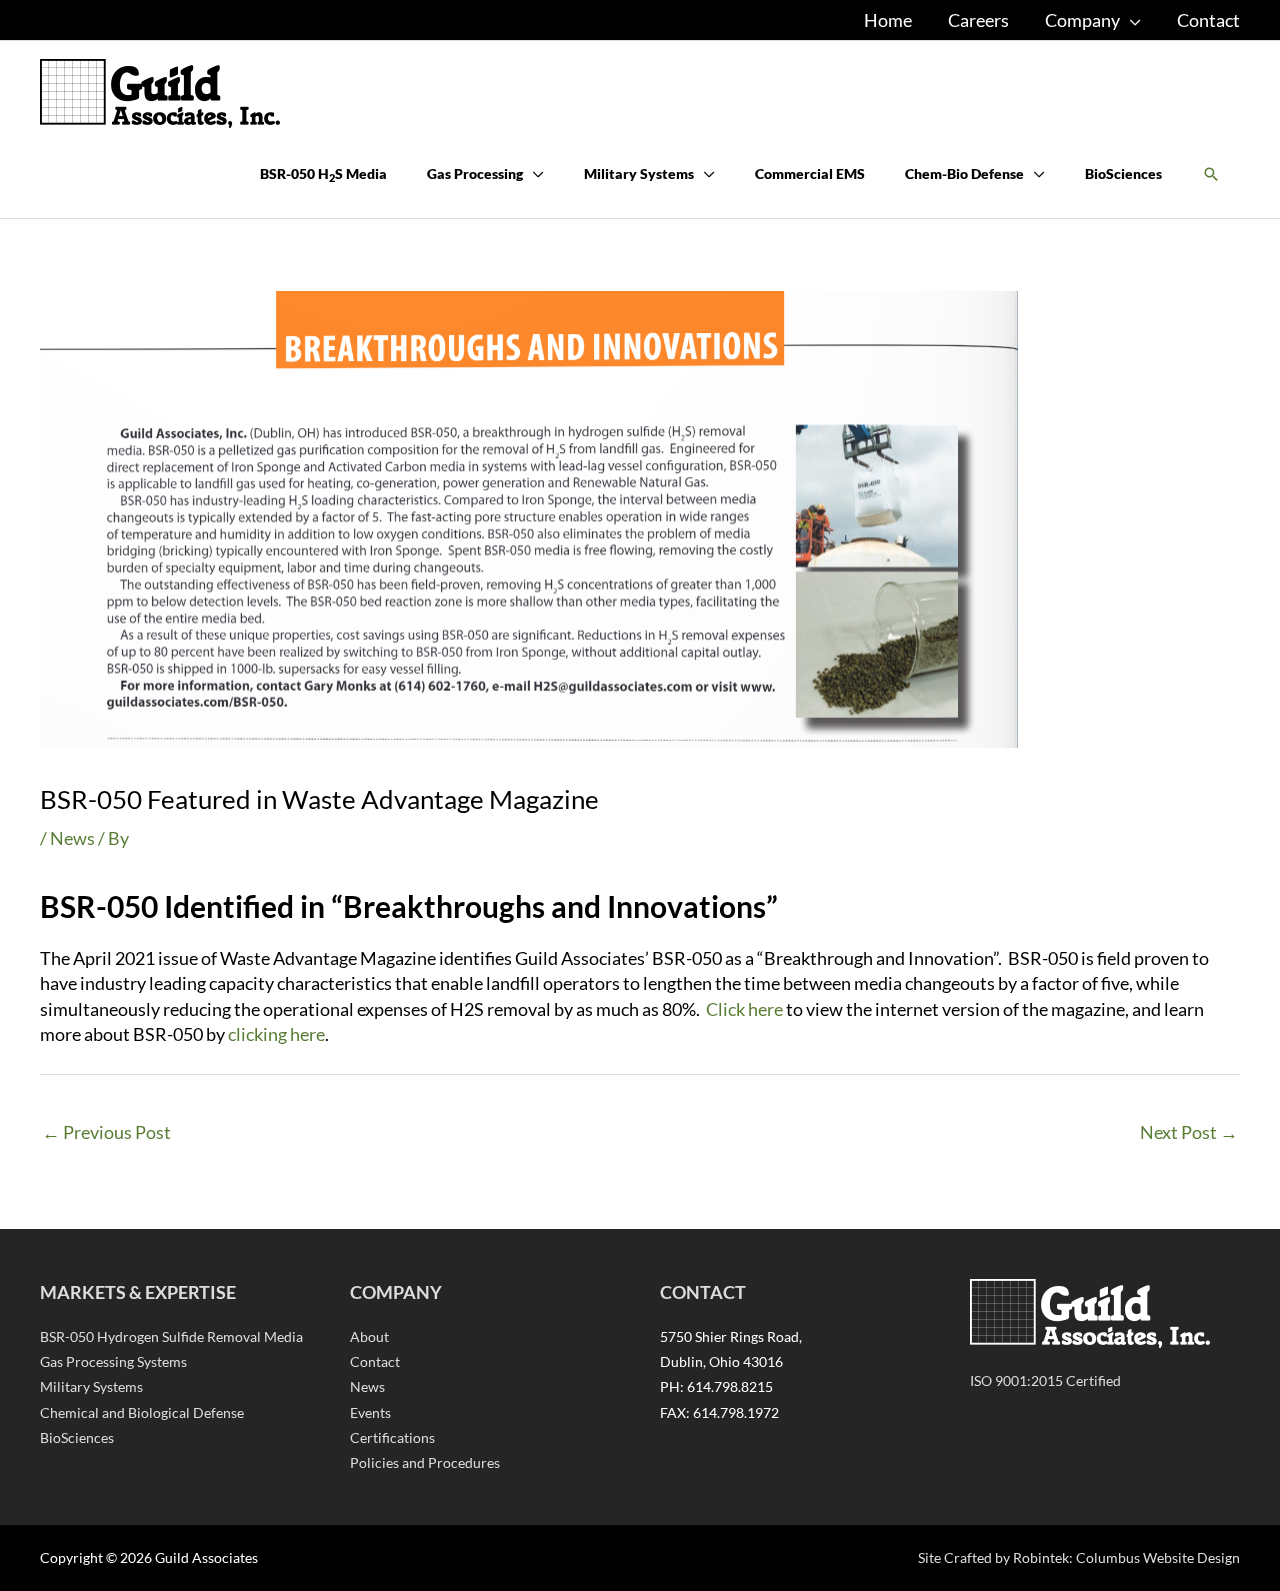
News (72, 838)
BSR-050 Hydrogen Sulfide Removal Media (171, 1336)
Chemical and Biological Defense (142, 1412)
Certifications (392, 1437)
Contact (375, 1361)
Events (370, 1412)
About (369, 1336)
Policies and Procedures (425, 1462)
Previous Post (106, 1132)
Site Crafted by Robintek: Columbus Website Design (1079, 1557)
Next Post (1189, 1132)
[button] (1211, 175)
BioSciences (77, 1437)
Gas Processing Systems (113, 1361)
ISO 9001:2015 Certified (1045, 1380)
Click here (744, 1009)
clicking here (276, 1034)
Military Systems (91, 1386)
